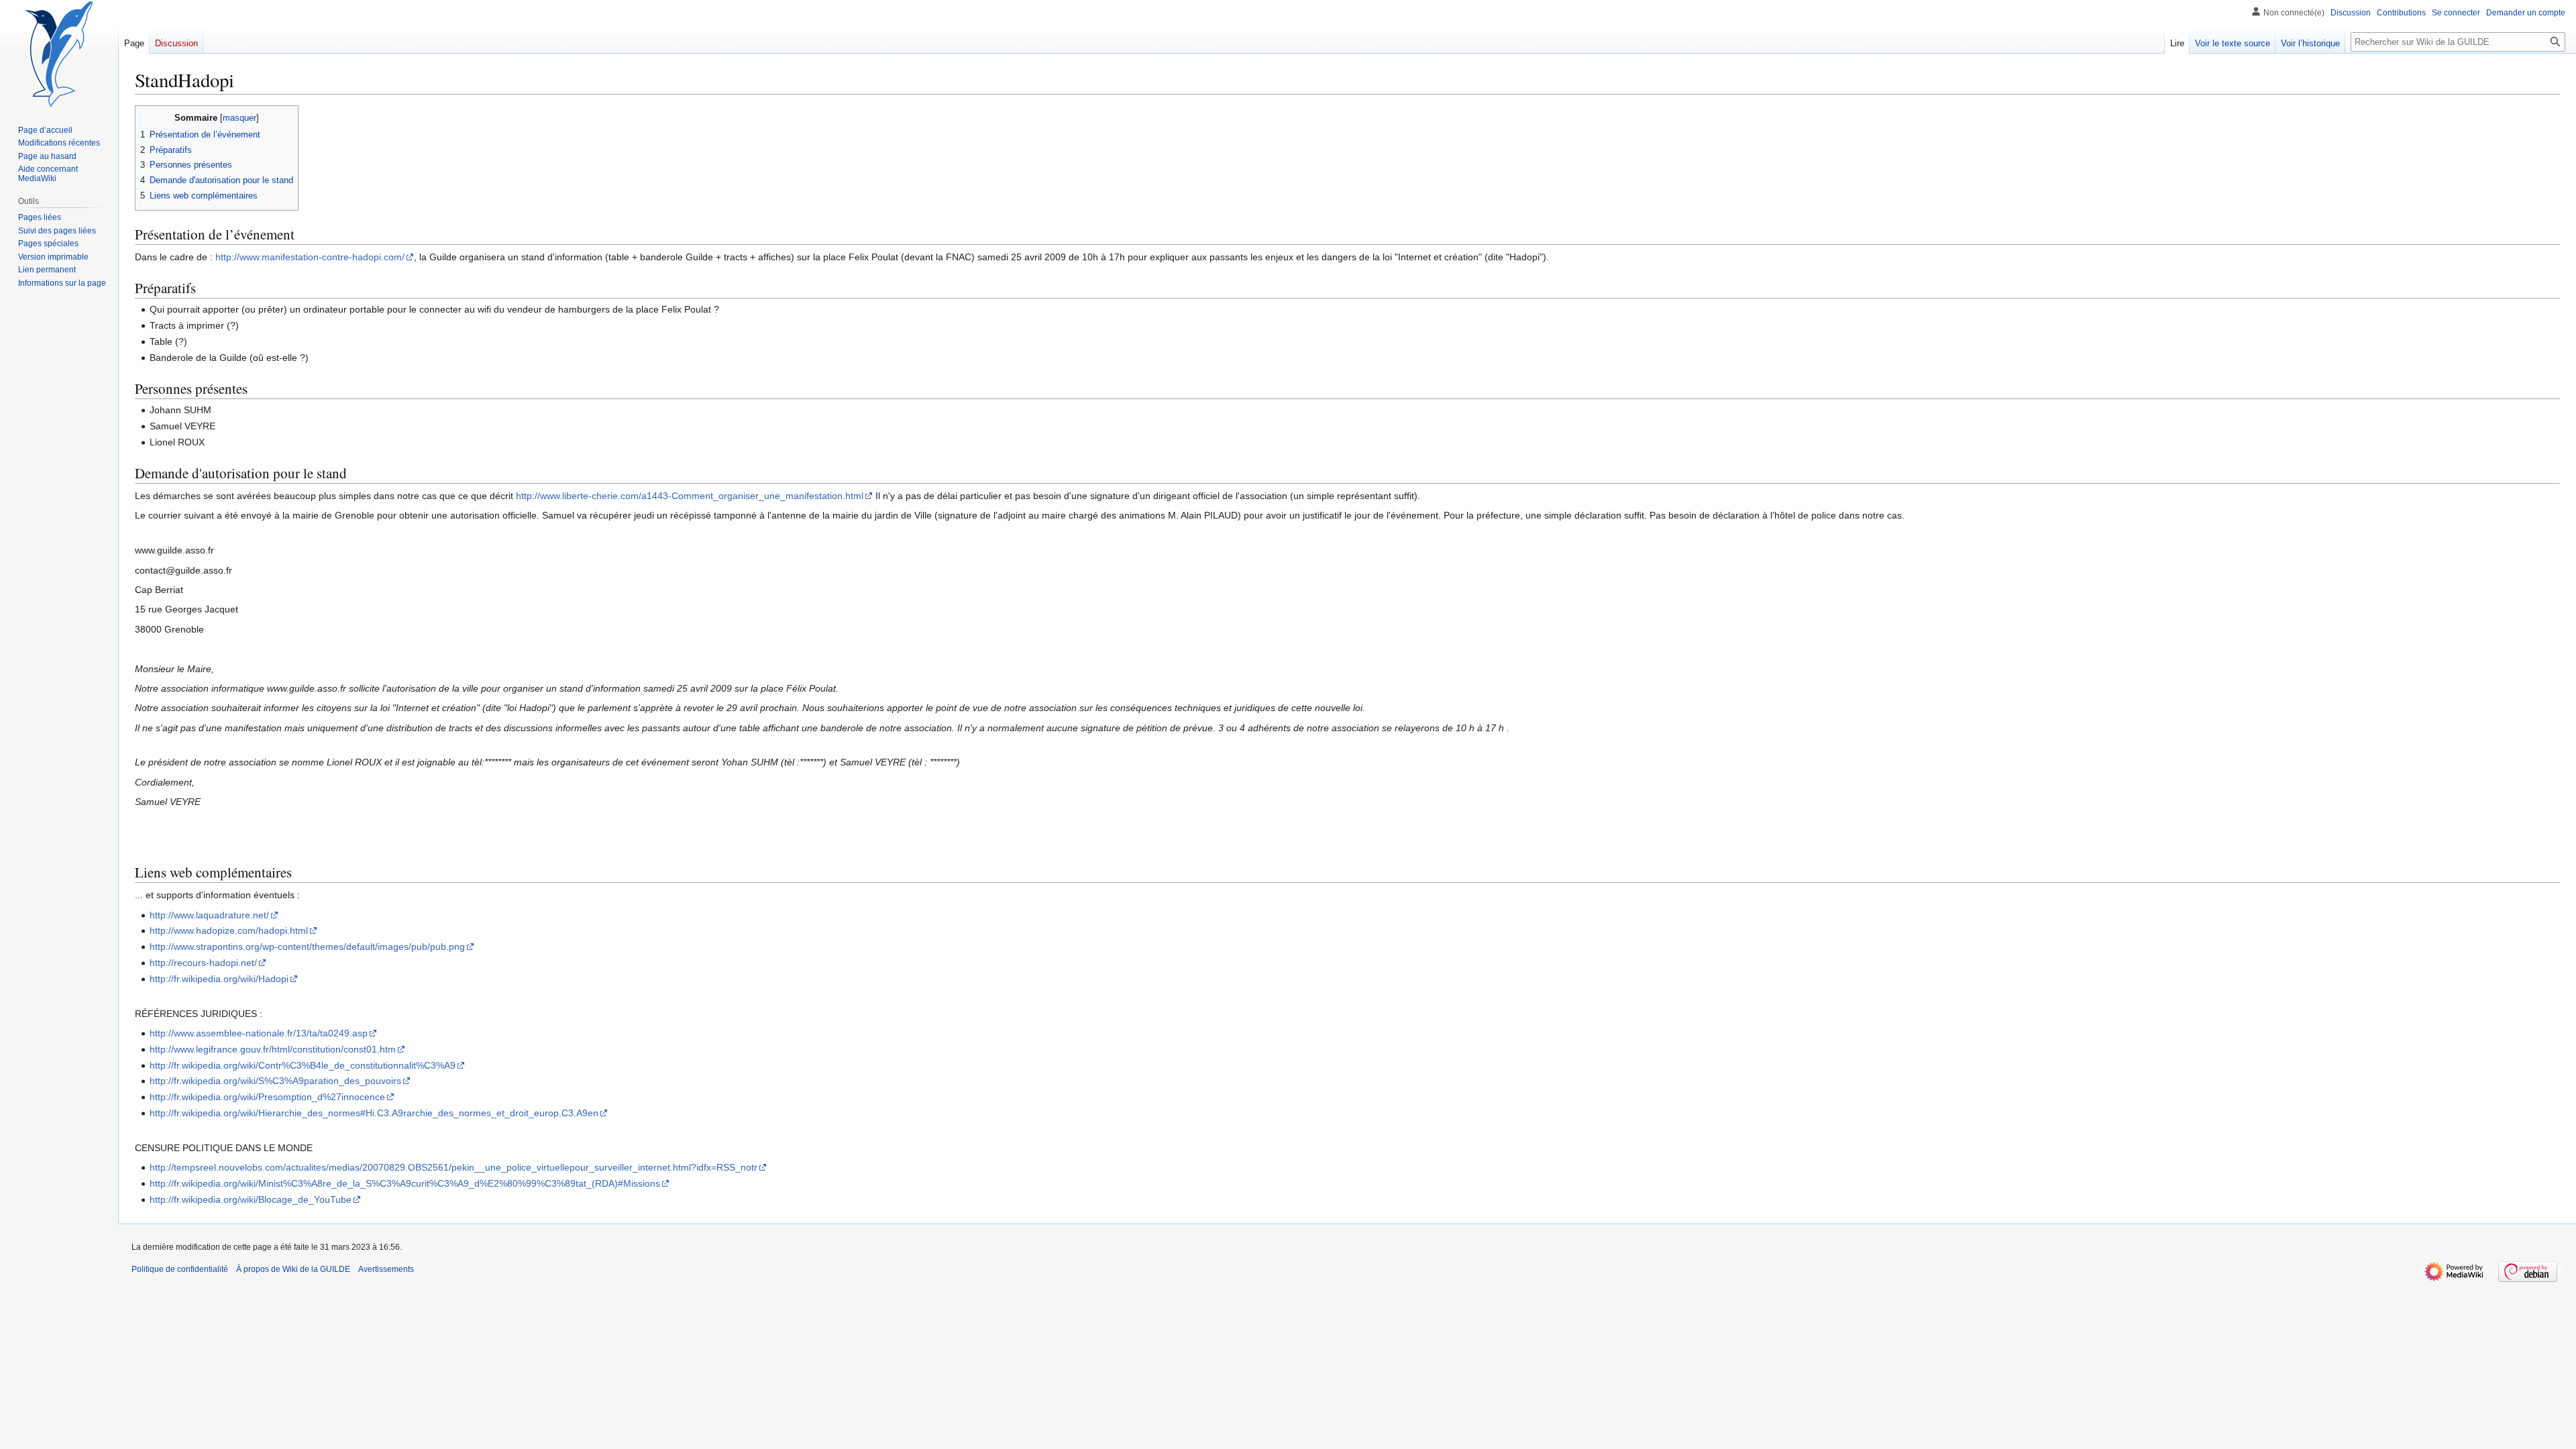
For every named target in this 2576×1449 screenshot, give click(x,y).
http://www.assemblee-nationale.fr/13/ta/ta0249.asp (259, 1033)
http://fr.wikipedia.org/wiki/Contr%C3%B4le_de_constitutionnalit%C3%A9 (303, 1065)
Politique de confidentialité (180, 1269)
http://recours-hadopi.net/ (203, 963)
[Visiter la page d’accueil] (59, 54)
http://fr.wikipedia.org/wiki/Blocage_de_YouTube (251, 1199)
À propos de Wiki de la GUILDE (293, 1269)
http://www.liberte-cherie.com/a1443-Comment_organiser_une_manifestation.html (690, 496)
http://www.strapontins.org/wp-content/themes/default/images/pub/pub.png (307, 947)
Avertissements (386, 1269)
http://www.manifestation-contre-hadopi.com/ (310, 257)
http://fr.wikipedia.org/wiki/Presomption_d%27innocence (267, 1097)
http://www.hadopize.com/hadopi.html (229, 930)
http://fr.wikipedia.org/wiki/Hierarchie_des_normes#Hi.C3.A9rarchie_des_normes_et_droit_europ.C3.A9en (374, 1113)
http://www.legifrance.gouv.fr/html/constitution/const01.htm (273, 1049)
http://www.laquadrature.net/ (209, 915)
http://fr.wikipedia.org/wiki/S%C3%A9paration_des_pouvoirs (275, 1081)
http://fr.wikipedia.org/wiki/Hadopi (219, 979)
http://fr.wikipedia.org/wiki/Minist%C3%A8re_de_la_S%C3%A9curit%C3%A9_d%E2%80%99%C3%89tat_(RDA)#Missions (405, 1183)
